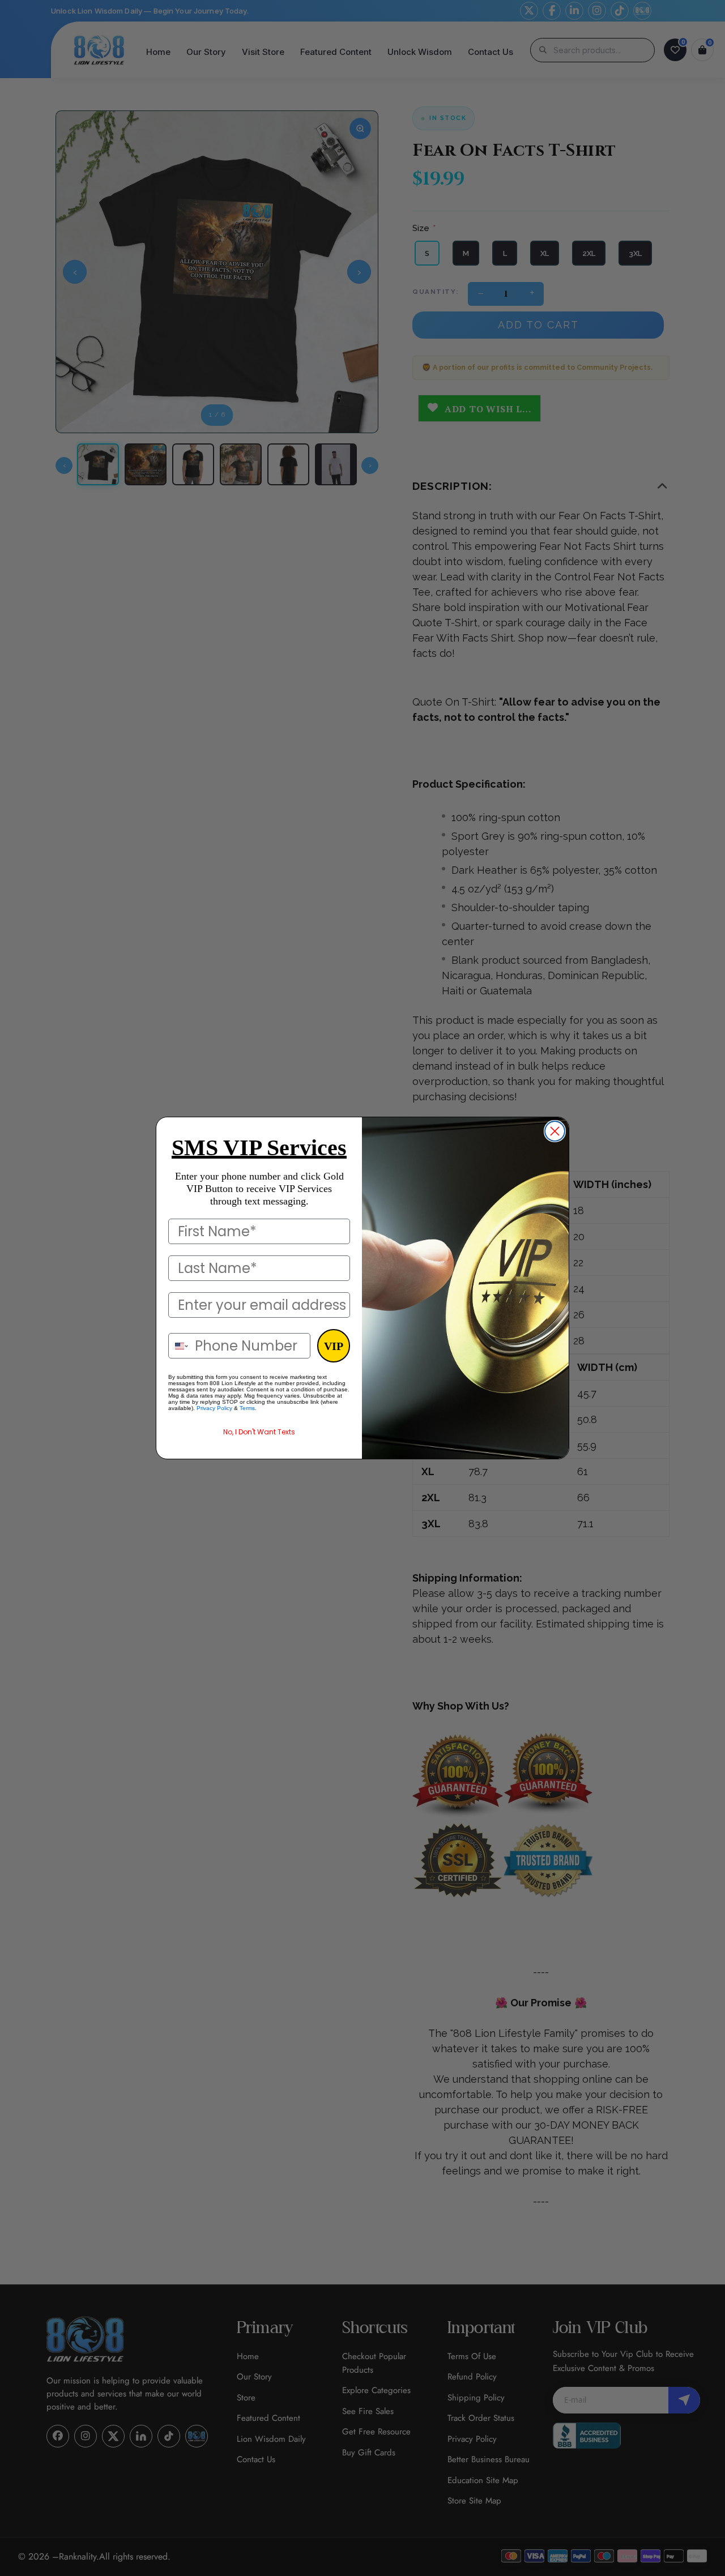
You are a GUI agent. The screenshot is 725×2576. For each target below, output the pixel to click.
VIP (334, 1346)
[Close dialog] (555, 1131)
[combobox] (179, 1346)
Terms (247, 1408)
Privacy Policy (214, 1408)
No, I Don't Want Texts (259, 1432)
